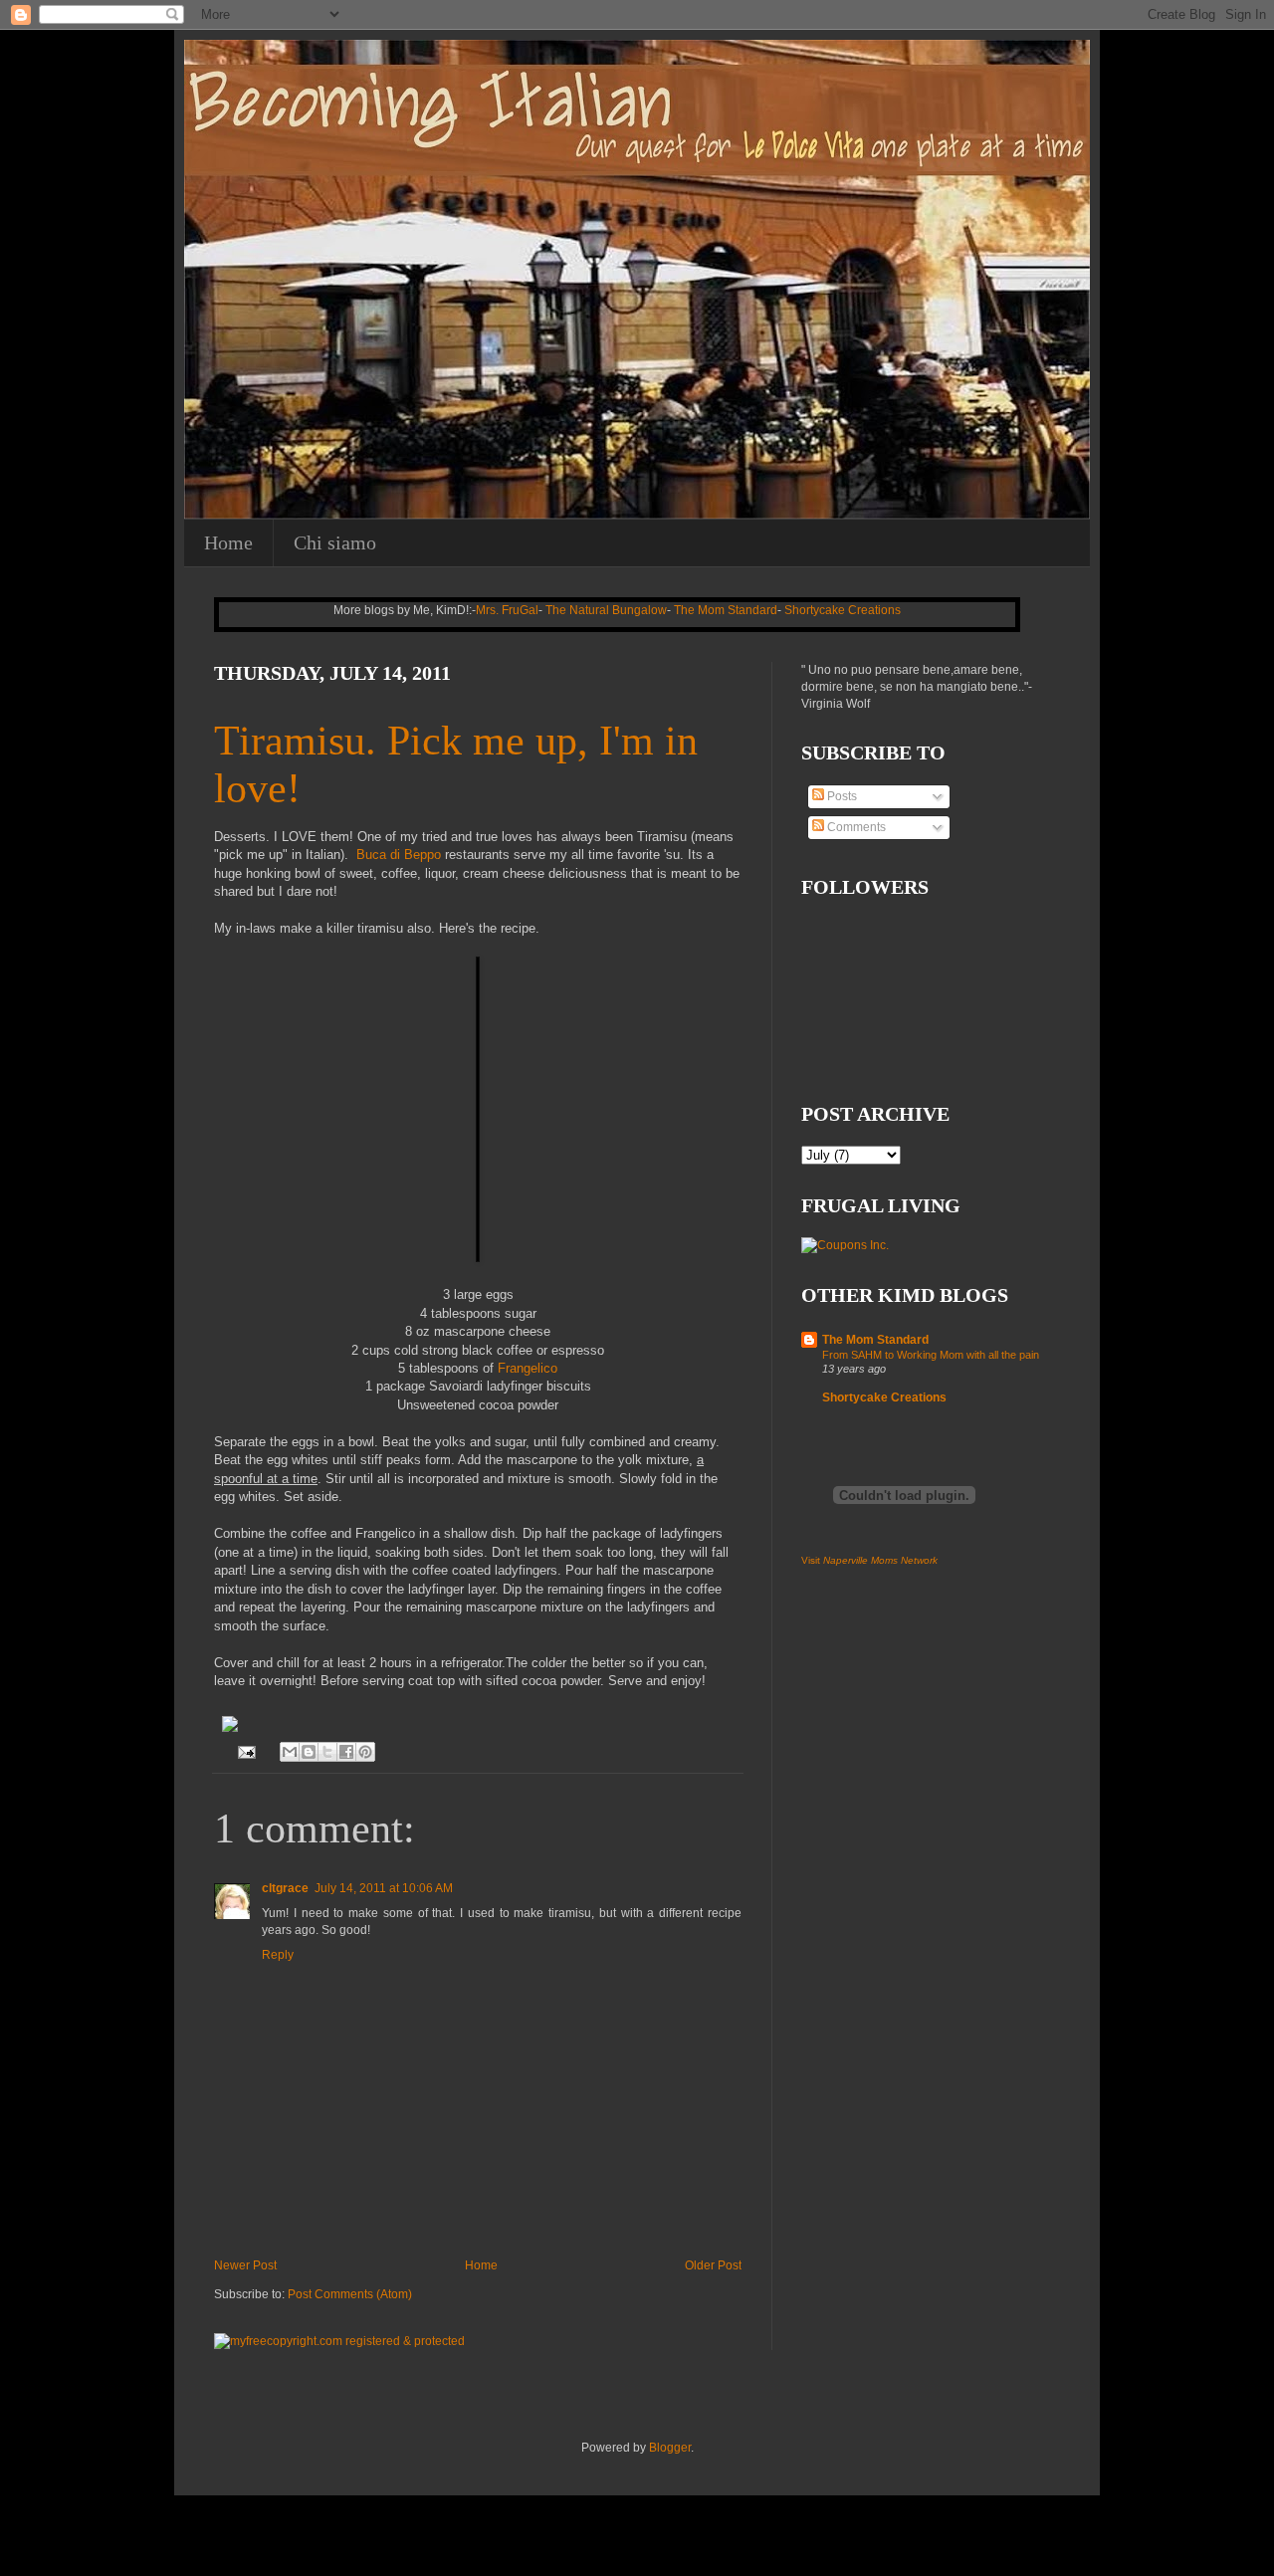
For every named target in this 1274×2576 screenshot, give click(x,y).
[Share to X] (327, 1752)
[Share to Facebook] (346, 1752)
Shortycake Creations (843, 610)
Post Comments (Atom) (350, 2294)
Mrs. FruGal (507, 610)
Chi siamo (335, 542)
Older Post (713, 2265)
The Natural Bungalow (606, 610)
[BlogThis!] (309, 1752)
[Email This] (290, 1752)
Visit (869, 1560)
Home (228, 542)
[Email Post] (246, 1751)
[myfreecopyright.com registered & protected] (339, 2341)
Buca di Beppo (399, 855)
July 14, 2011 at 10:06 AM (384, 1888)
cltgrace (285, 1888)
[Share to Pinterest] (365, 1752)
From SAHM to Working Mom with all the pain (931, 1355)
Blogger (670, 2448)
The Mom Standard (726, 610)
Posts (841, 796)
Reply (278, 1955)
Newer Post (245, 2265)
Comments (855, 827)
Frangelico (528, 1368)
